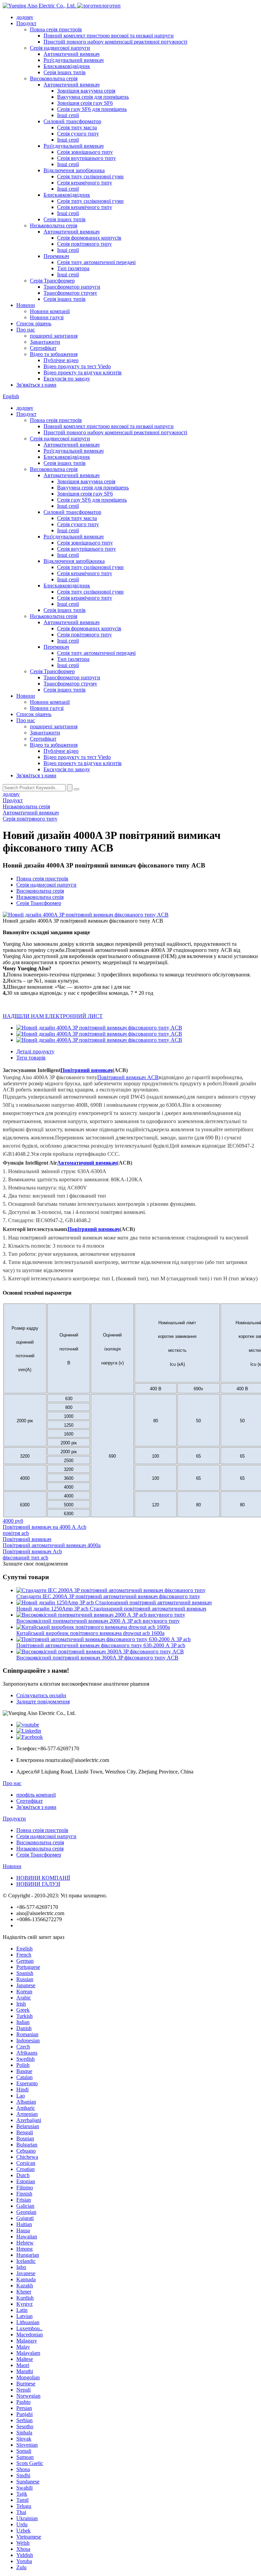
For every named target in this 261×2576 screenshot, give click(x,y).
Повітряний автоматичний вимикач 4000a (52, 1545)
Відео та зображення (54, 354)
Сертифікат (43, 348)
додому (25, 17)
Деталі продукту (35, 1051)
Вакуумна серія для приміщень (93, 97)
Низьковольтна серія (54, 225)
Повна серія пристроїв (56, 29)
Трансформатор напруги (72, 287)
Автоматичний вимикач (72, 54)
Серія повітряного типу (84, 244)
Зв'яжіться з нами (36, 385)
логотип (111, 6)
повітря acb (16, 1533)
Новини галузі (47, 317)
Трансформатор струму (70, 293)
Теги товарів (31, 1058)
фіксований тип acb (25, 1558)
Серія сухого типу (78, 134)
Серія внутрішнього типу (86, 158)
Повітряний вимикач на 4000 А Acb (45, 1527)
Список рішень (34, 323)
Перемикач (56, 256)
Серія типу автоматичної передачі (96, 262)
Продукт (26, 23)
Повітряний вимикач (86, 1070)
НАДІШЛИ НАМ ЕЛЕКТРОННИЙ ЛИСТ (53, 1016)
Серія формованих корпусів (89, 238)
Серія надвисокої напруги (60, 48)
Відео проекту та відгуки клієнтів (83, 372)
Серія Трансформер (52, 281)
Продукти (14, 1819)
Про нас (26, 330)
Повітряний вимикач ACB (128, 1077)
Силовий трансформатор (72, 121)
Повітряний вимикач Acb (32, 1551)
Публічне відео (61, 360)
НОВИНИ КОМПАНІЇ (43, 1878)
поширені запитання (54, 336)
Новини (26, 305)
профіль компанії (36, 1795)
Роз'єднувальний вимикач (74, 60)
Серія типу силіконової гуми (90, 176)
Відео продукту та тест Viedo (77, 366)
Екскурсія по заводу (67, 379)
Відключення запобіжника (74, 170)
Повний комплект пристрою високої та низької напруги (109, 36)
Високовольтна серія (54, 78)
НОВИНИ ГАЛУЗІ (38, 1884)
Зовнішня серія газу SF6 (85, 103)
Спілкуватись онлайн (41, 1695)
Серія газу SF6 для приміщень (92, 109)
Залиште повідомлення (43, 1702)
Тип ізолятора (73, 268)
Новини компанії (50, 311)
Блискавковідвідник (67, 66)
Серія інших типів (65, 72)
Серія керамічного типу (85, 183)
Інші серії (68, 115)
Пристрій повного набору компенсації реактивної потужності (115, 42)
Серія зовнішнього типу (85, 152)
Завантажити (45, 342)
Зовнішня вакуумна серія (86, 91)
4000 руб (13, 1521)
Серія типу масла (77, 127)
